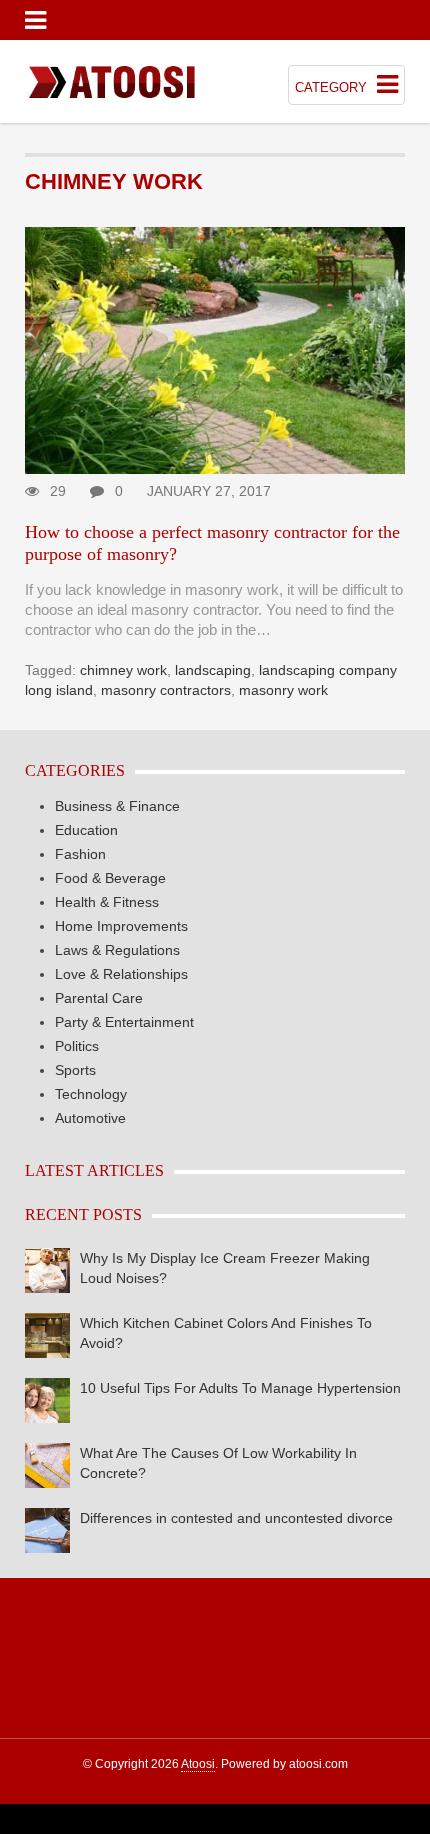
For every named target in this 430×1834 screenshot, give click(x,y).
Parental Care (99, 998)
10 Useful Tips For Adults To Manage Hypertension (240, 1388)
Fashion (80, 854)
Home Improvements (121, 926)
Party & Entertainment (124, 1022)
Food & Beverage (110, 878)
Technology (91, 1094)
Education (86, 830)
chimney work (123, 670)
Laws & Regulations (117, 950)
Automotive (90, 1118)
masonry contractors (166, 690)
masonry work (283, 690)
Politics (77, 1046)
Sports (75, 1070)
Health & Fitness (107, 902)
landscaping (213, 670)
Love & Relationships (121, 974)
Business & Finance (117, 806)
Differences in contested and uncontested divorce (236, 1518)
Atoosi (198, 1764)
